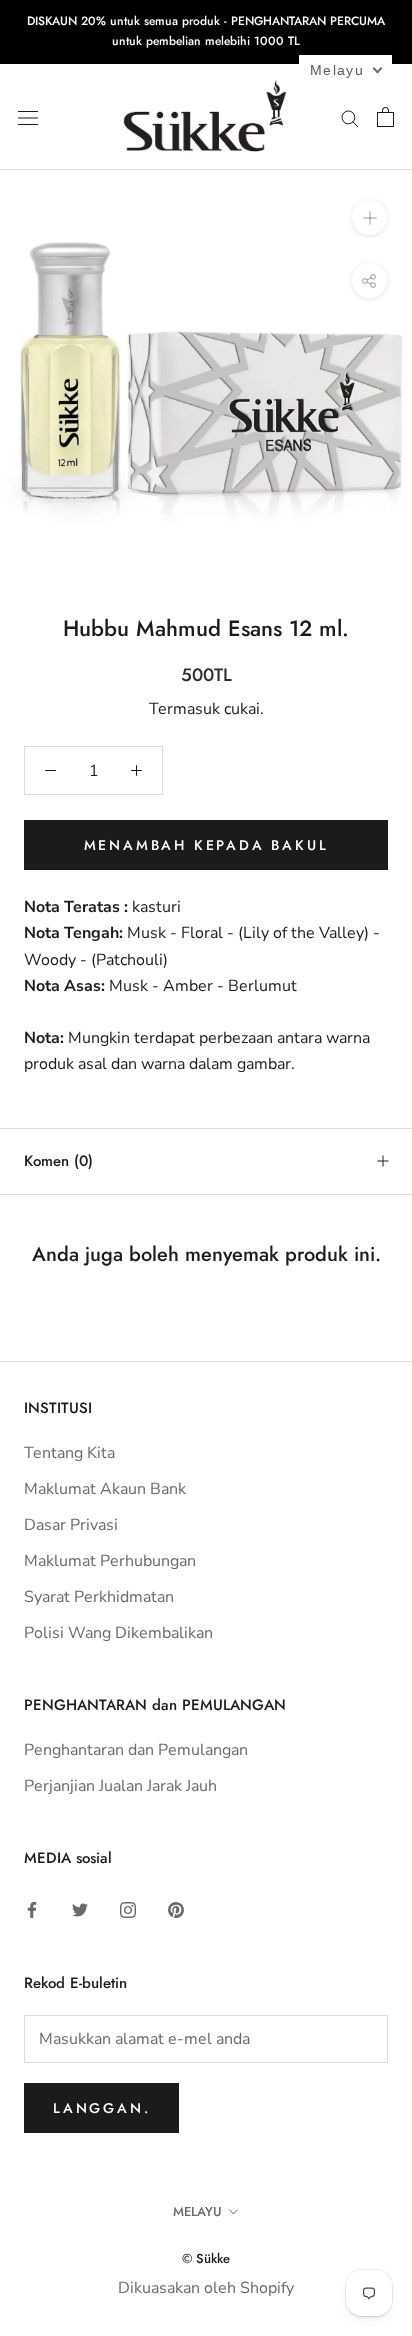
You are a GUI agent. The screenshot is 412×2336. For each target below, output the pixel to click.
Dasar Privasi (71, 1525)
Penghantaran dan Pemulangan (136, 1750)
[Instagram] (128, 1909)
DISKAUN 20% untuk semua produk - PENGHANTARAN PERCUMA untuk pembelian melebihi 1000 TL (206, 31)
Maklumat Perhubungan (110, 1561)
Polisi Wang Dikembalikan (118, 1633)
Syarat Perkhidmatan (99, 1597)
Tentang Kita (69, 1453)
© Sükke (206, 2258)
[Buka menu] (28, 117)
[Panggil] (350, 117)
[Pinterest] (176, 1909)
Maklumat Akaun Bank (105, 1489)
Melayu (197, 2211)
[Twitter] (80, 1909)
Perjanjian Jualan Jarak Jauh (120, 1786)
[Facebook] (32, 1909)
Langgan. (101, 2108)
